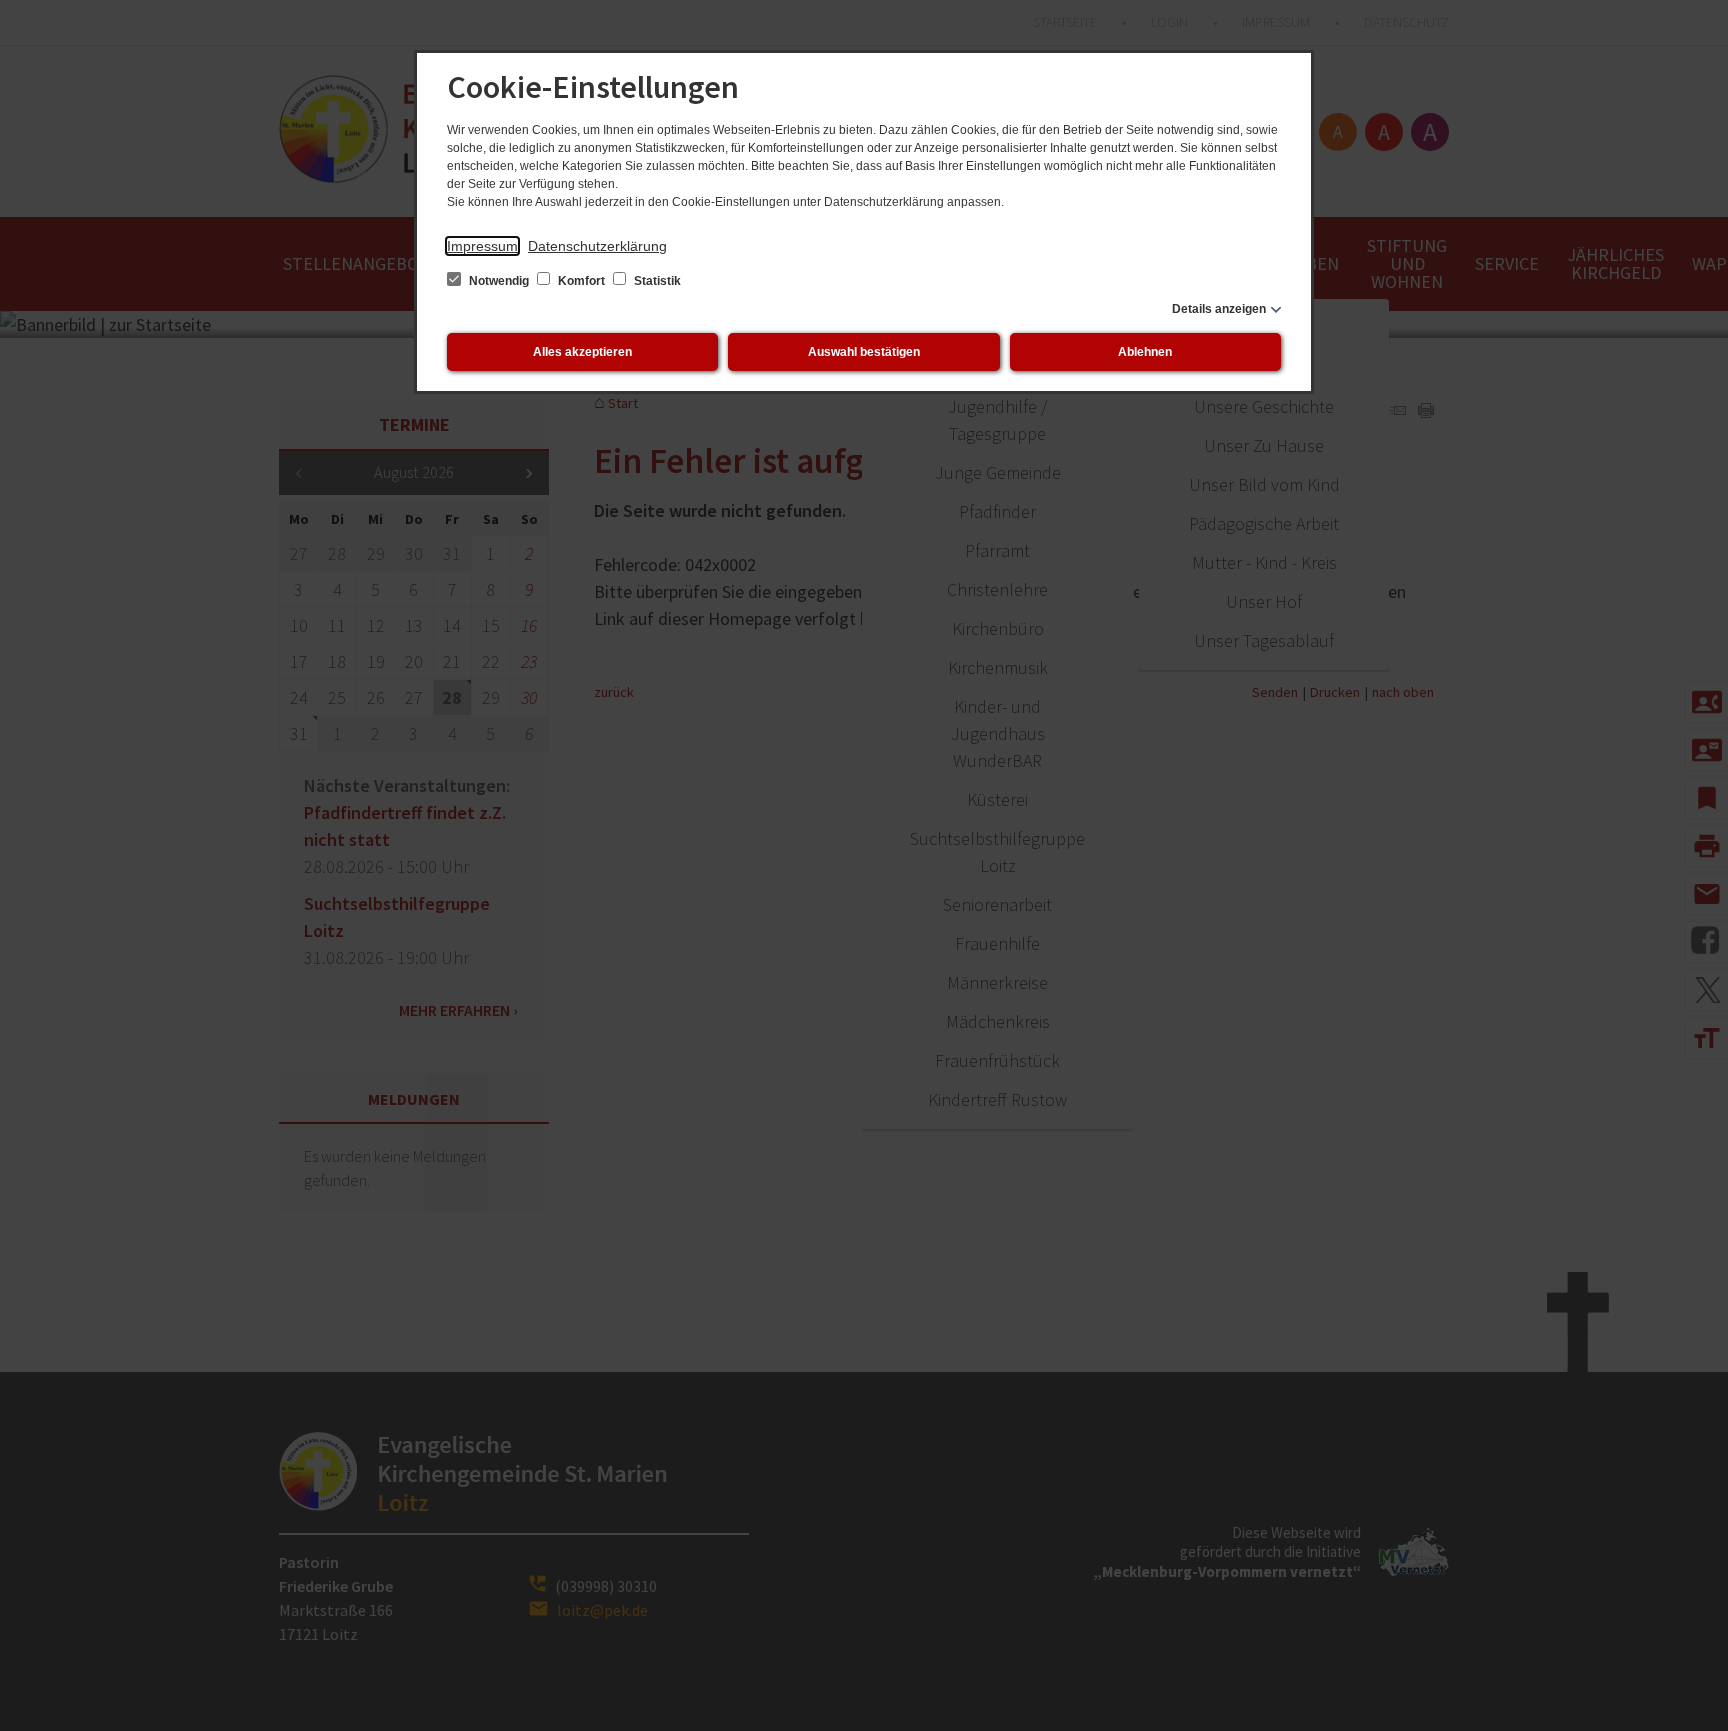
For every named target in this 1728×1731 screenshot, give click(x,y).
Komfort (581, 281)
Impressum (482, 246)
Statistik (656, 281)
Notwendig (499, 281)
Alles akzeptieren (582, 352)
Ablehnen (1145, 352)
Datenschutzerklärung (597, 246)
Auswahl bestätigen (864, 352)
